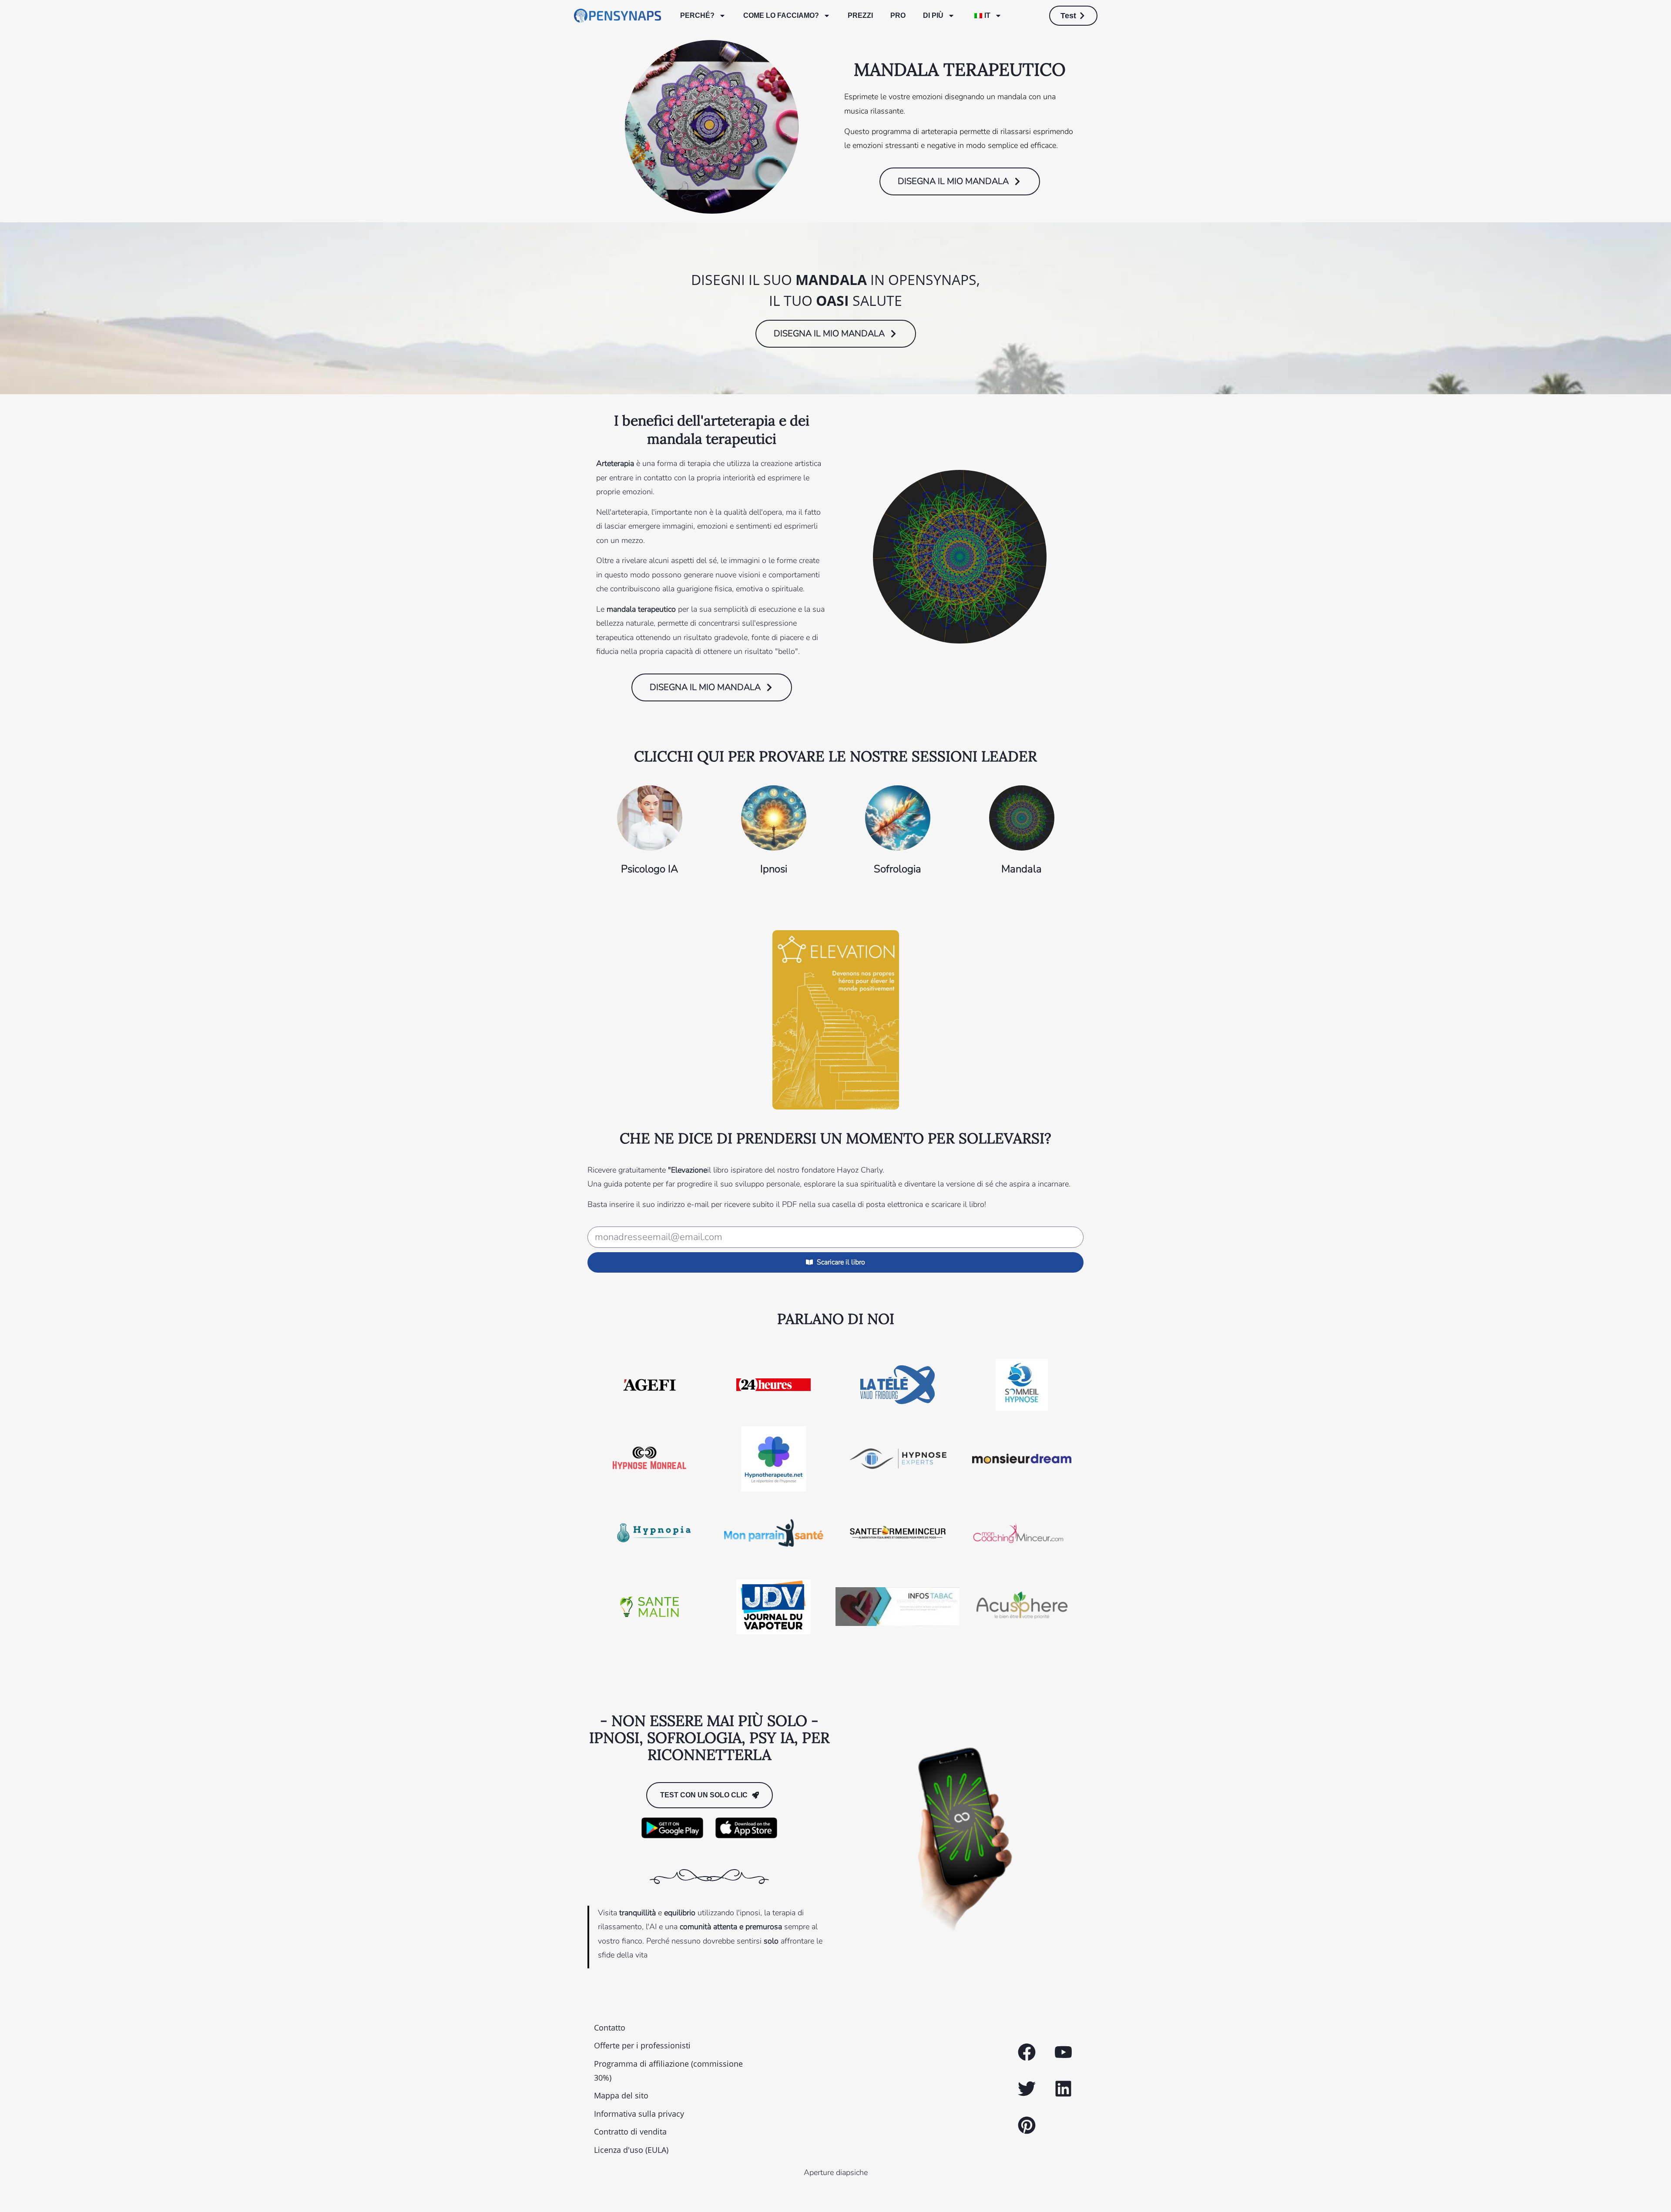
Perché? (697, 15)
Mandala (1022, 869)
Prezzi (860, 15)
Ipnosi (774, 869)
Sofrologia (898, 869)
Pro (898, 15)
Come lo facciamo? (781, 15)
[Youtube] (1063, 2052)
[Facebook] (1027, 2052)
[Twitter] (1027, 2089)
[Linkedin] (1063, 2089)
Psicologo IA (649, 869)
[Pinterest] (1027, 2125)
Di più (933, 15)
